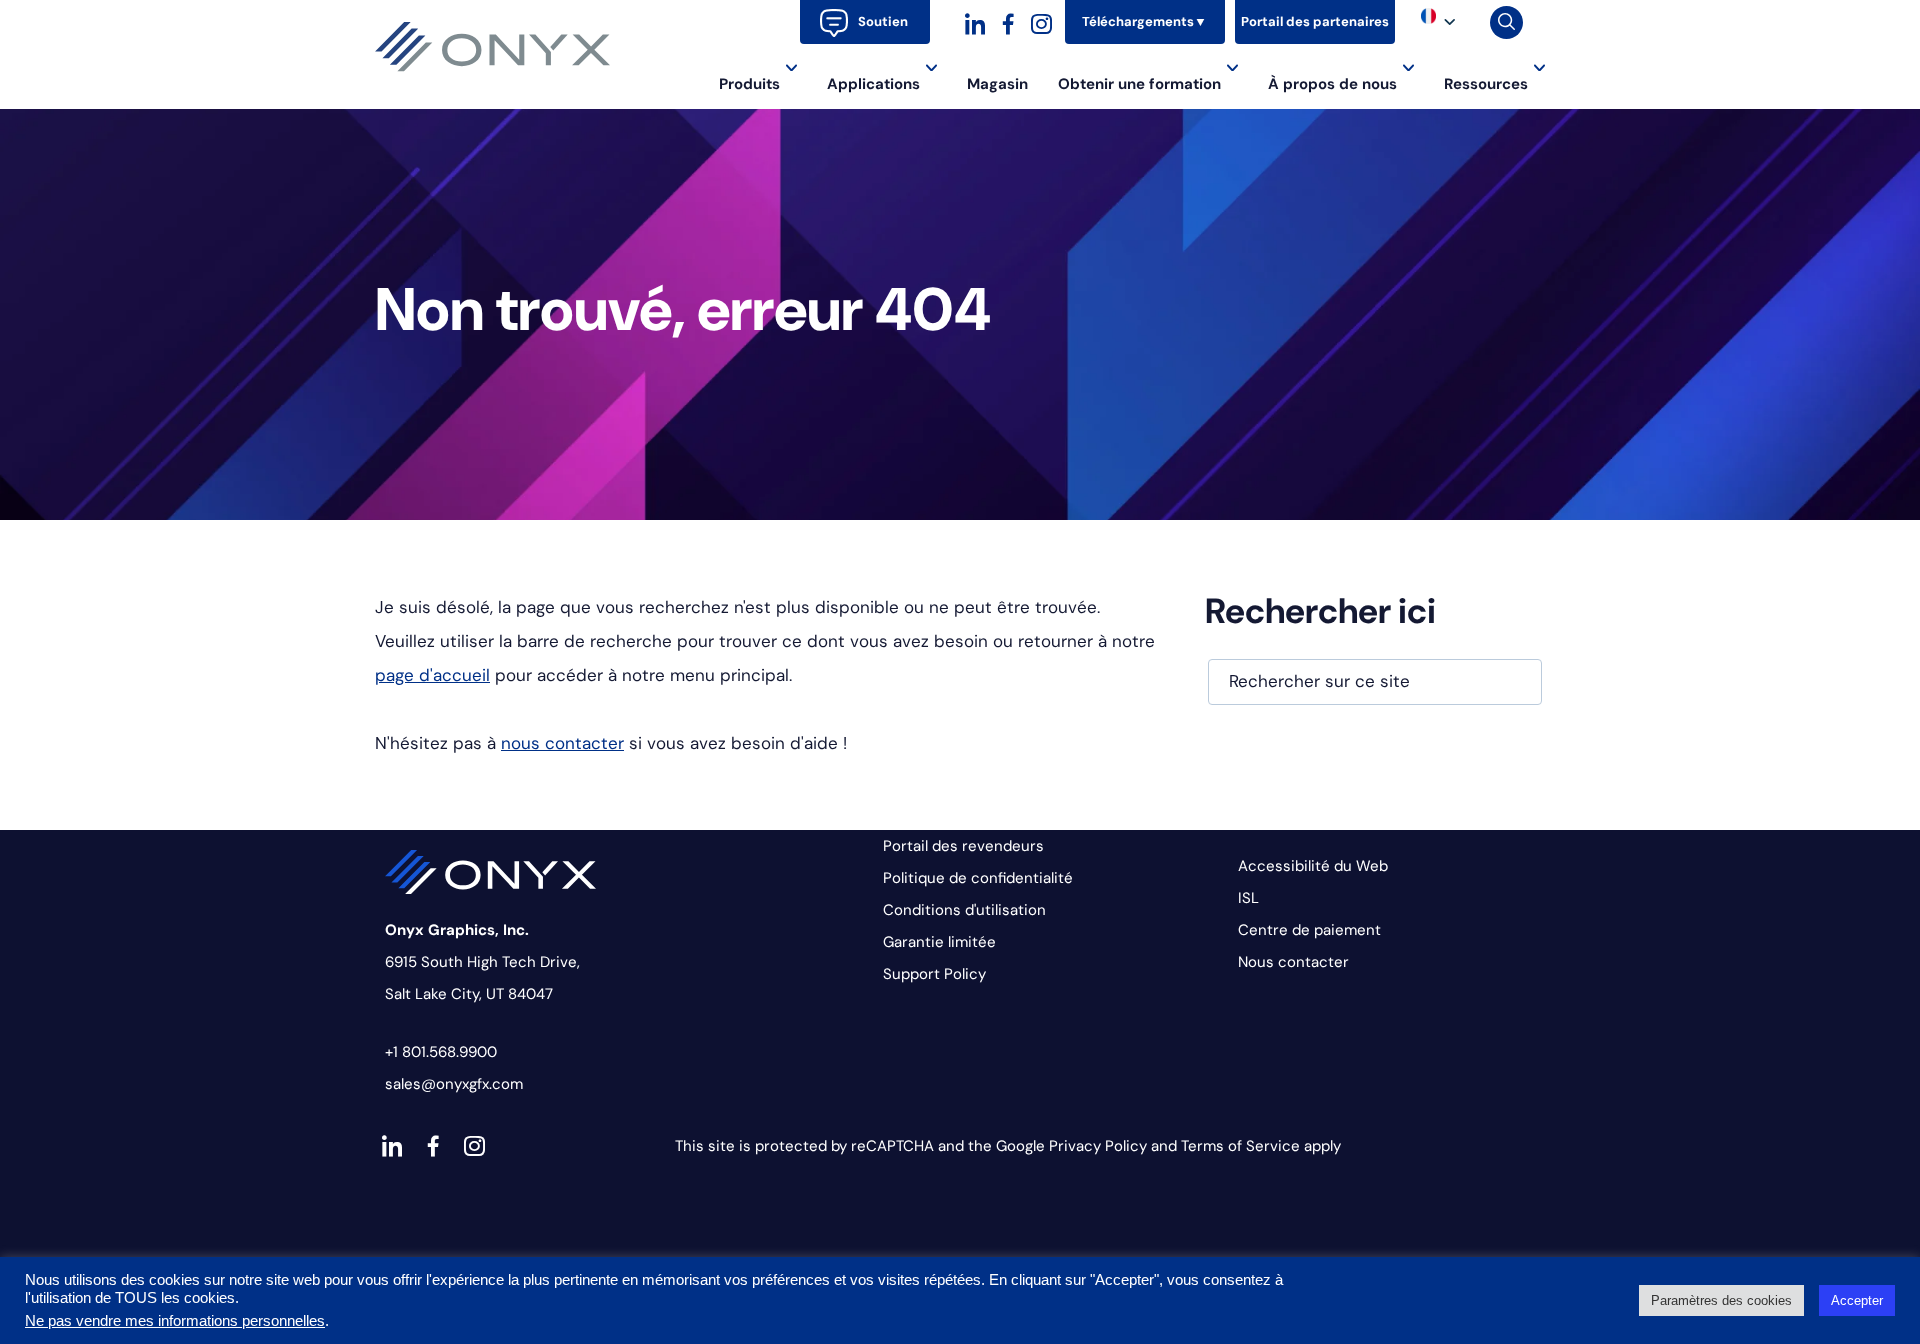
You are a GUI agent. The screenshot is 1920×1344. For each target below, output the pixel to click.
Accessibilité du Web (1313, 866)
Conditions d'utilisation (964, 910)
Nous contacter (1293, 962)
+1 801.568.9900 (441, 1052)
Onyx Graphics (493, 47)
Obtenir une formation (1139, 84)
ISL (1248, 898)
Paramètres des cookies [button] (1721, 1300)
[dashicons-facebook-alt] (1008, 21)
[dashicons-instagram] (1041, 21)
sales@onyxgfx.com (454, 1084)
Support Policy (934, 974)
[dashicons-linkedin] (975, 21)
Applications (873, 84)
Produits (749, 84)
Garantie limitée (939, 942)
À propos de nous (1332, 84)
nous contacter (562, 743)
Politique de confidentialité (978, 878)
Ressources (1486, 84)
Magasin (997, 84)
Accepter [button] (1857, 1300)
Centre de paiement (1309, 930)
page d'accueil (432, 675)
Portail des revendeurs (963, 846)
